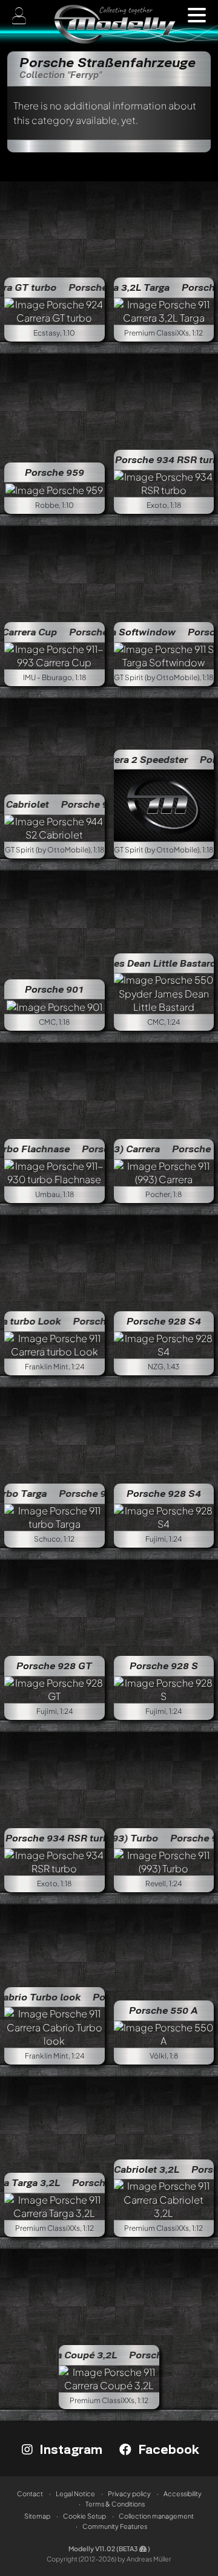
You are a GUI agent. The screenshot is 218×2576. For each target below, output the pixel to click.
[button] (197, 15)
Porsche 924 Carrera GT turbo (98, 287)
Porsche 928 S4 (164, 1321)
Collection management (156, 2516)
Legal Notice (75, 2493)
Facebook (167, 2449)
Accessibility (183, 2493)
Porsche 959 (54, 472)
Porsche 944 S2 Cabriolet (83, 804)
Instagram (69, 2449)
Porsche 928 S (164, 1666)
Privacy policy (129, 2493)
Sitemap (37, 2516)
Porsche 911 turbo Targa (80, 1493)
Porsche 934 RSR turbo (60, 1838)
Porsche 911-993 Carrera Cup (99, 632)
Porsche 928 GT (54, 1666)
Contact (30, 2493)
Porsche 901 (54, 989)
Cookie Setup (84, 2516)
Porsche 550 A (163, 2010)
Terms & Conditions (115, 2504)
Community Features (115, 2526)
